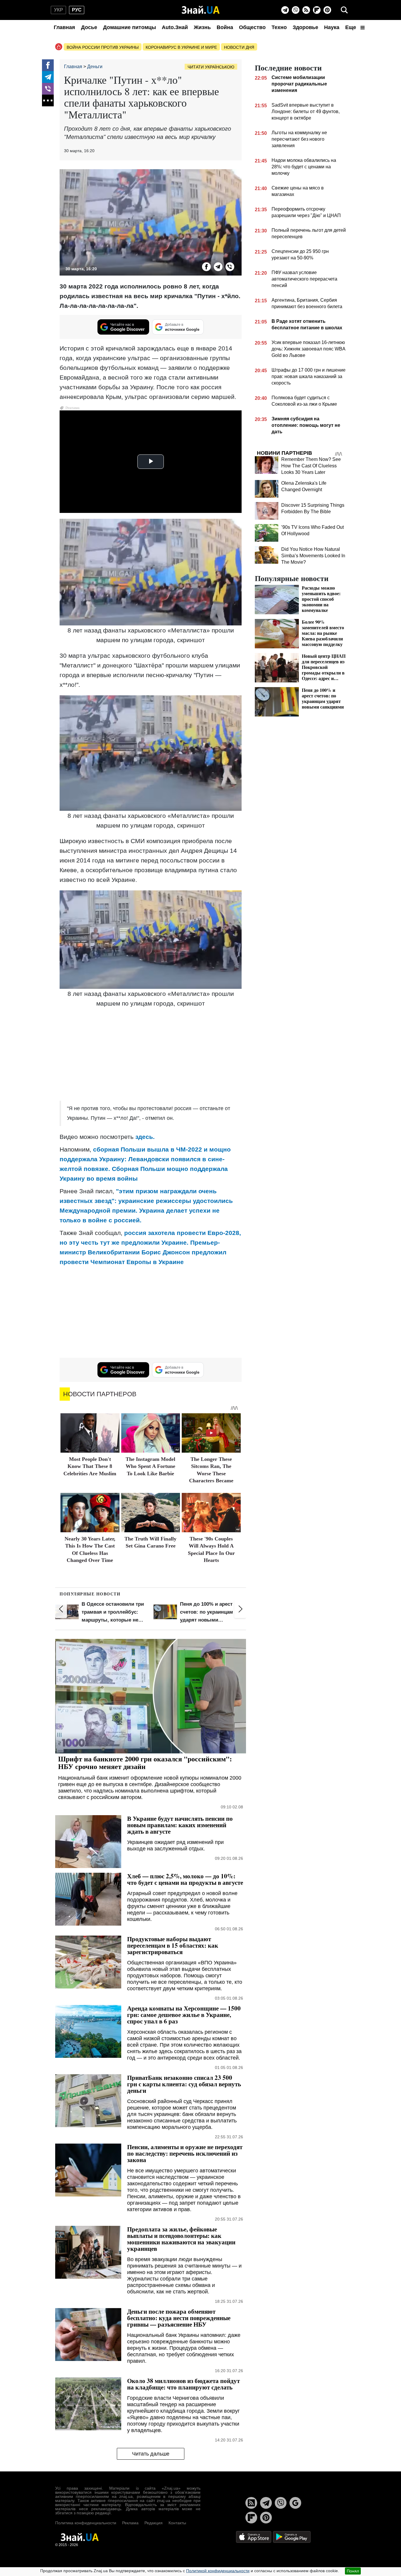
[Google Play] (292, 2536)
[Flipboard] (317, 10)
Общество (252, 27)
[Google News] (295, 2503)
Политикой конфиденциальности (218, 2571)
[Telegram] (285, 10)
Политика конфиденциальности (86, 2523)
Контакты (177, 2523)
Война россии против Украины (103, 47)
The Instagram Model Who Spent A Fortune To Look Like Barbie (150, 1466)
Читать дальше (151, 2454)
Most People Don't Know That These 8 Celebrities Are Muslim (90, 1466)
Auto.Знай (175, 27)
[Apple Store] (254, 2536)
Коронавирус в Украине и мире (181, 47)
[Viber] (296, 10)
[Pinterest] (327, 10)
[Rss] (306, 10)
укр (59, 10)
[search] (344, 10)
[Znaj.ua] (201, 10)
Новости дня (239, 47)
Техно (279, 27)
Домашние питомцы (129, 27)
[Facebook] (48, 65)
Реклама (130, 2523)
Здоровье (305, 27)
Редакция (154, 2523)
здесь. (144, 1137)
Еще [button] (351, 27)
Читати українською (211, 67)
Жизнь (202, 27)
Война (225, 27)
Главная (64, 27)
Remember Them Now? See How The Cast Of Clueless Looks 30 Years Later (311, 466)
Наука (332, 27)
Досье (89, 27)
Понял (353, 2571)
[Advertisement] (151, 1055)
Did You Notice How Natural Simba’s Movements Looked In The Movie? (313, 556)
